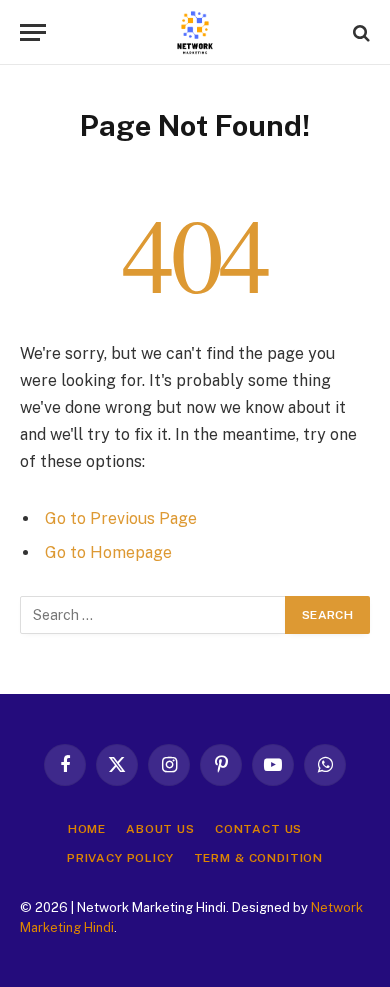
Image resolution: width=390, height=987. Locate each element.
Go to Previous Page (121, 518)
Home (87, 829)
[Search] (359, 32)
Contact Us (258, 829)
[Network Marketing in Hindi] (195, 32)
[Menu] (33, 32)
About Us (160, 829)
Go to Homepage (108, 552)
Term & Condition (258, 858)
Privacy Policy (120, 858)
